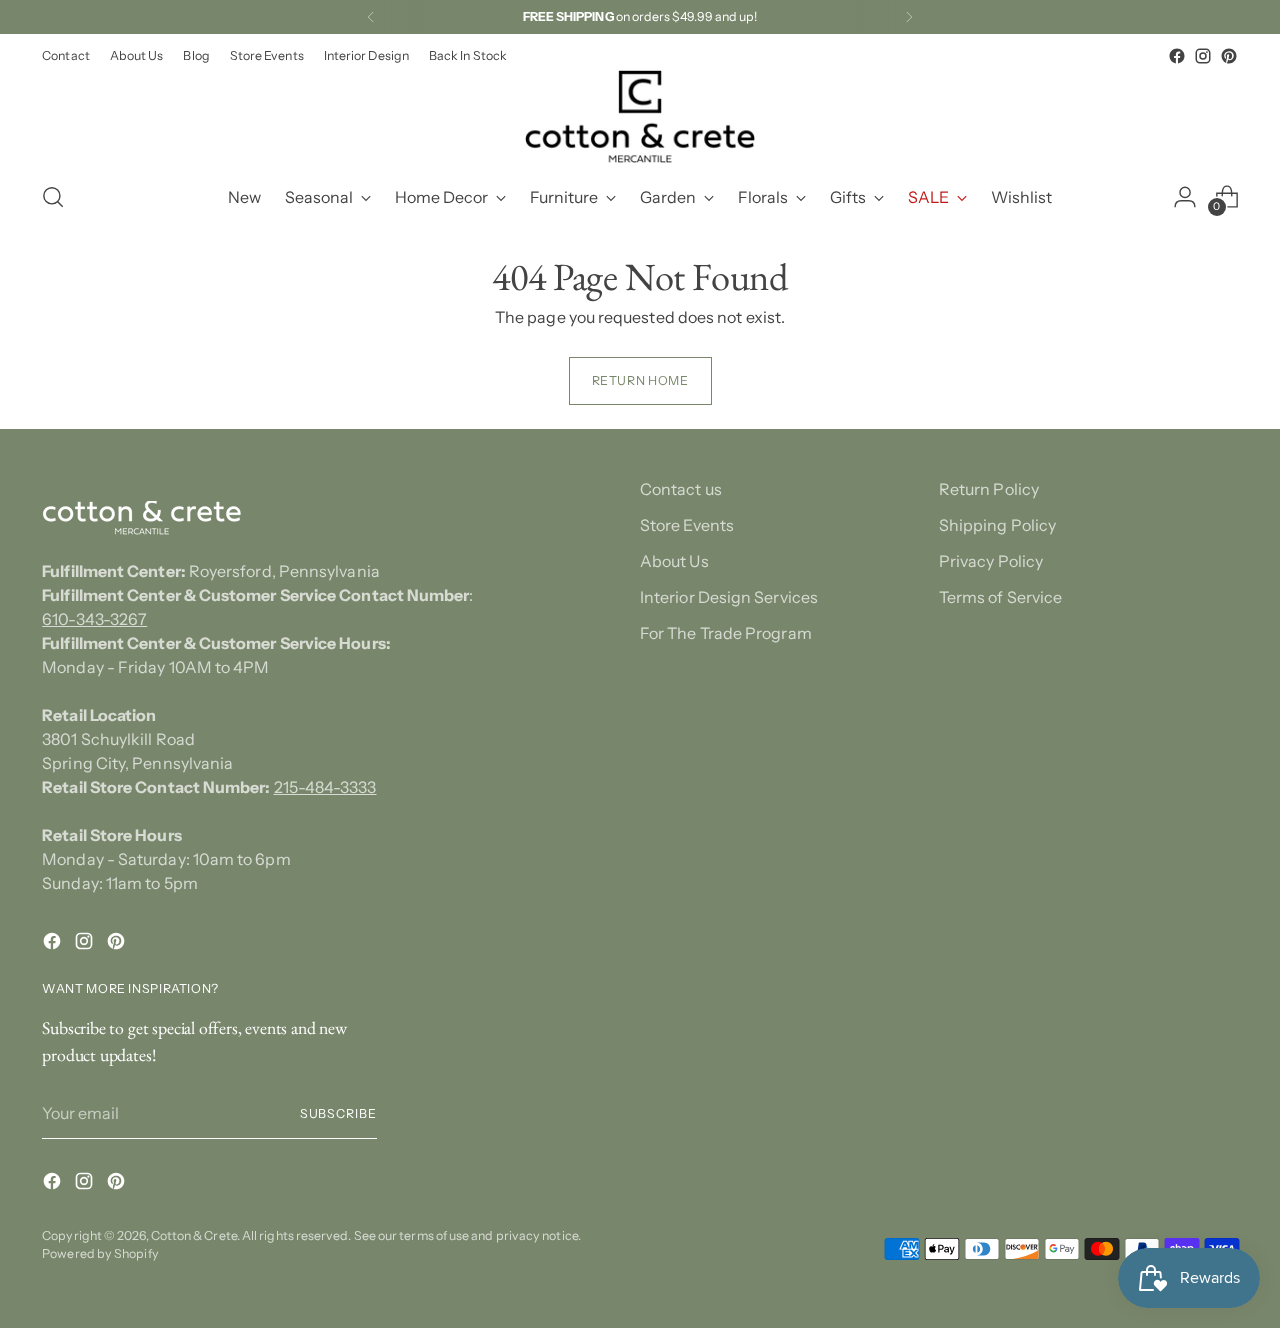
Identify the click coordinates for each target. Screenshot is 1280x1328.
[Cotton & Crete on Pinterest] (1229, 56)
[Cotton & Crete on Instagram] (1203, 56)
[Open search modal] (53, 197)
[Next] (909, 17)
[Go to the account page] (1185, 197)
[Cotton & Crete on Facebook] (1177, 56)
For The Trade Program (726, 633)
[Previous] (371, 17)
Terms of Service (1000, 597)
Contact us (681, 489)
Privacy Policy (991, 561)
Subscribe (338, 1113)
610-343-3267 (94, 619)
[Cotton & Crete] (640, 116)
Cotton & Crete (194, 1235)
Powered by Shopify (100, 1253)
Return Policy (989, 489)
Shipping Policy (997, 525)
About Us (674, 561)
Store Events (687, 525)
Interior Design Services (729, 597)
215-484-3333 (325, 787)
